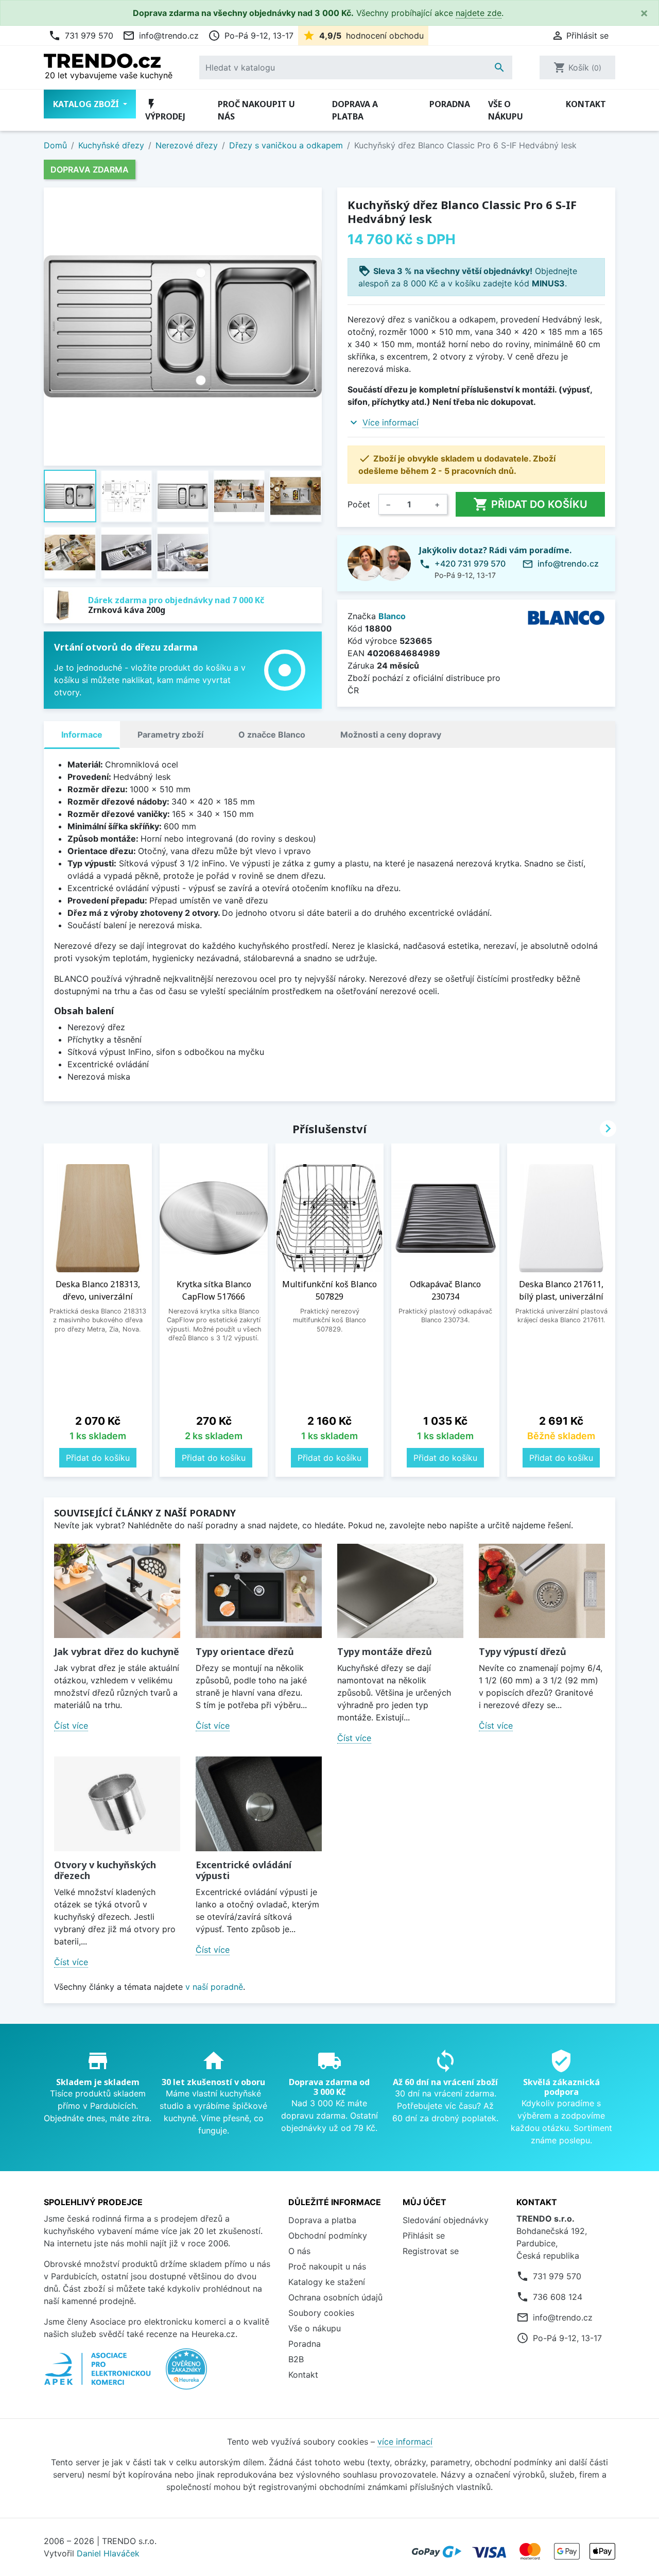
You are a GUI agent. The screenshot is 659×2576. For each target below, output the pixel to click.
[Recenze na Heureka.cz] (186, 2375)
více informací (405, 2442)
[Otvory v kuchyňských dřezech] (117, 1804)
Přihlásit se (424, 2236)
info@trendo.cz (161, 36)
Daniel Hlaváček (108, 2553)
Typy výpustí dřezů (523, 1651)
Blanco (392, 616)
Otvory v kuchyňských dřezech (105, 1870)
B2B (296, 2359)
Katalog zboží (87, 104)
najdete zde (479, 13)
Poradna (450, 104)
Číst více (71, 1726)
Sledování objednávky (446, 2220)
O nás (299, 2251)
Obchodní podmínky (328, 2236)
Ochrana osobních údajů (335, 2297)
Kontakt (586, 104)
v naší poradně (214, 1987)
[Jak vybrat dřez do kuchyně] (117, 1591)
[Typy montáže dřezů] (400, 1591)
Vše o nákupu (506, 110)
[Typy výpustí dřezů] (542, 1591)
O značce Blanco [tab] (272, 735)
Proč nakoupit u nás (256, 110)
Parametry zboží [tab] (170, 735)
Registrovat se (431, 2251)
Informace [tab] (82, 735)
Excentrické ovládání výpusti (244, 1870)
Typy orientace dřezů (245, 1651)
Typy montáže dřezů (385, 1651)
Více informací (391, 422)
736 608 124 (558, 2297)
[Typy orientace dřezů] (259, 1591)
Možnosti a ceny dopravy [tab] (391, 735)
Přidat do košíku (530, 504)
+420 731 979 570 (470, 564)
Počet (359, 504)
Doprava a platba (355, 110)
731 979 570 (81, 36)
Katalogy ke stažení (327, 2282)
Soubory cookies (321, 2313)
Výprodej (165, 110)
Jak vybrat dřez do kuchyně (117, 1651)
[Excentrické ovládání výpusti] (259, 1804)
